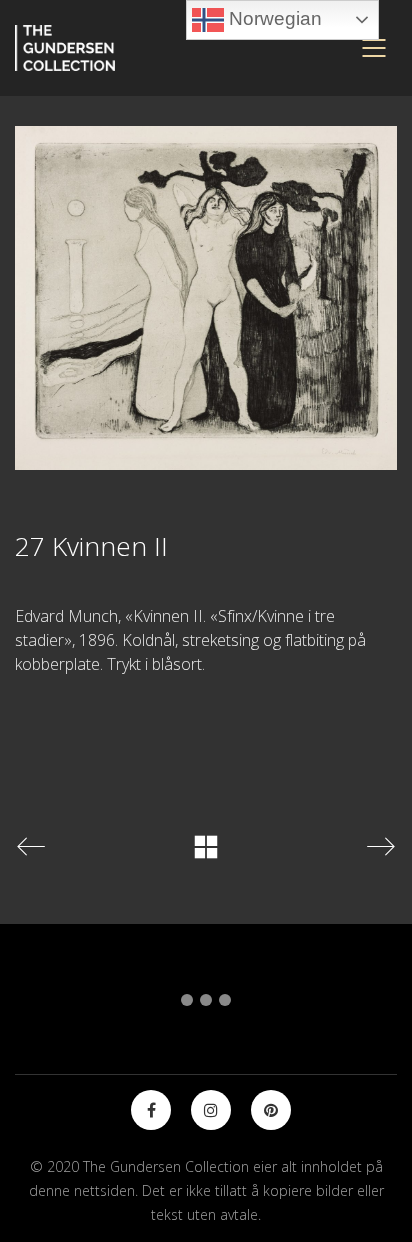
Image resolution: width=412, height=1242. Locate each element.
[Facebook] (151, 1110)
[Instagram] (211, 1110)
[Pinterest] (271, 1110)
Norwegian (273, 18)
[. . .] (206, 1004)
